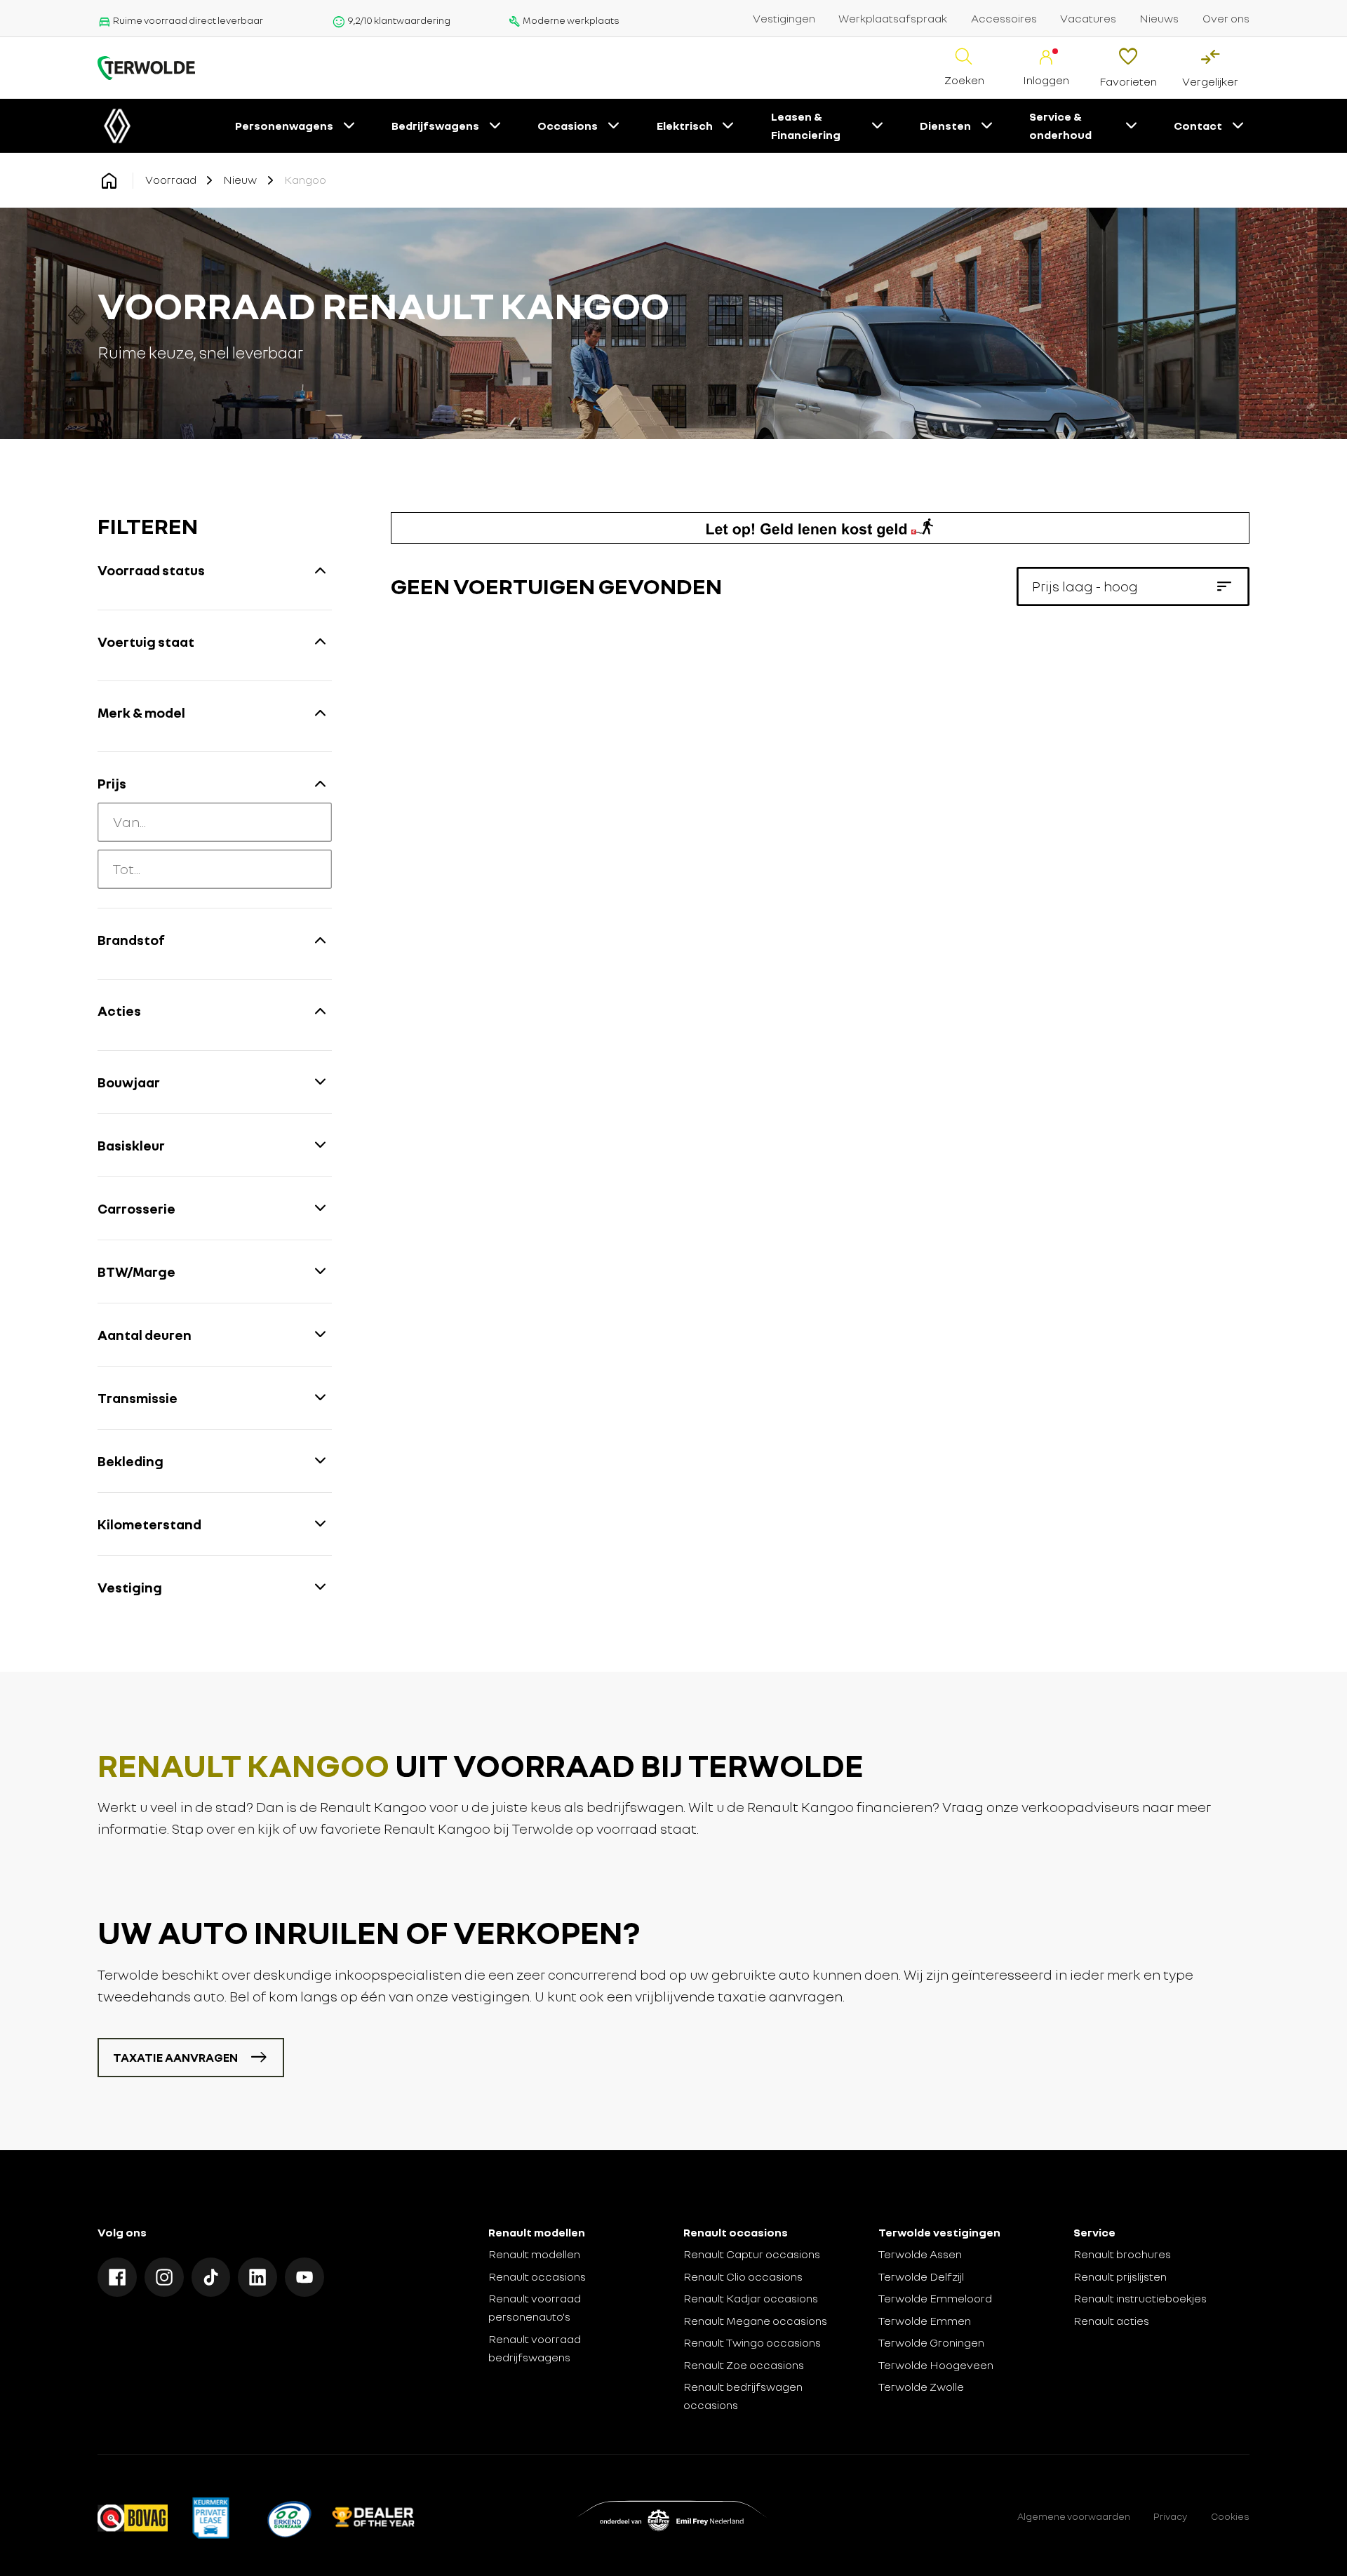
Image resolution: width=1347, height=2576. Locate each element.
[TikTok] (211, 2277)
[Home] (146, 68)
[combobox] (215, 822)
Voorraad (171, 180)
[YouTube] (304, 2277)
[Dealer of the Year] (373, 2517)
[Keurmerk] (133, 2517)
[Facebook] (117, 2277)
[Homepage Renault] (109, 181)
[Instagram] (164, 2277)
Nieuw (240, 180)
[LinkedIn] (257, 2277)
